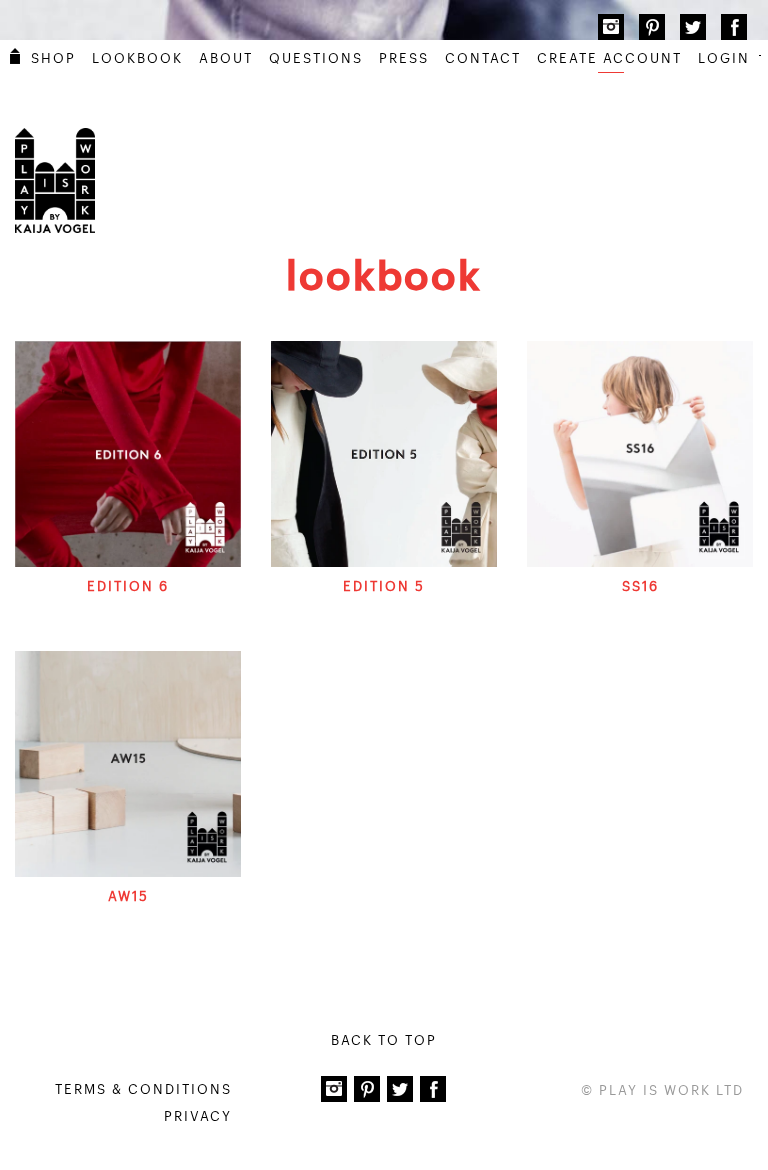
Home (15, 56)
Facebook (734, 27)
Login (724, 58)
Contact (483, 58)
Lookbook (137, 58)
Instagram (611, 27)
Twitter (693, 27)
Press (404, 58)
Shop (53, 58)
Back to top (384, 1040)
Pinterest (652, 27)
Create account (609, 58)
